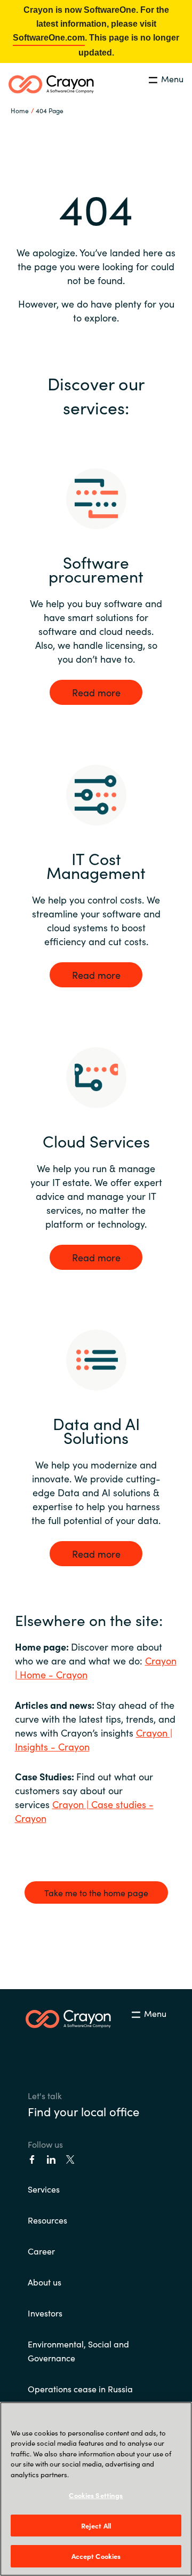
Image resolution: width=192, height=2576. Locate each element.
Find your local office (83, 2111)
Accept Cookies (96, 2556)
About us (45, 2282)
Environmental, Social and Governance (78, 2351)
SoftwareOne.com (49, 38)
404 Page (50, 110)
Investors (45, 2313)
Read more (96, 692)
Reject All (96, 2526)
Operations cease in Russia (80, 2389)
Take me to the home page (96, 1892)
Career (41, 2251)
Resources (47, 2220)
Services (44, 2189)
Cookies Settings (96, 2495)
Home (20, 110)
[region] (96, 2489)
